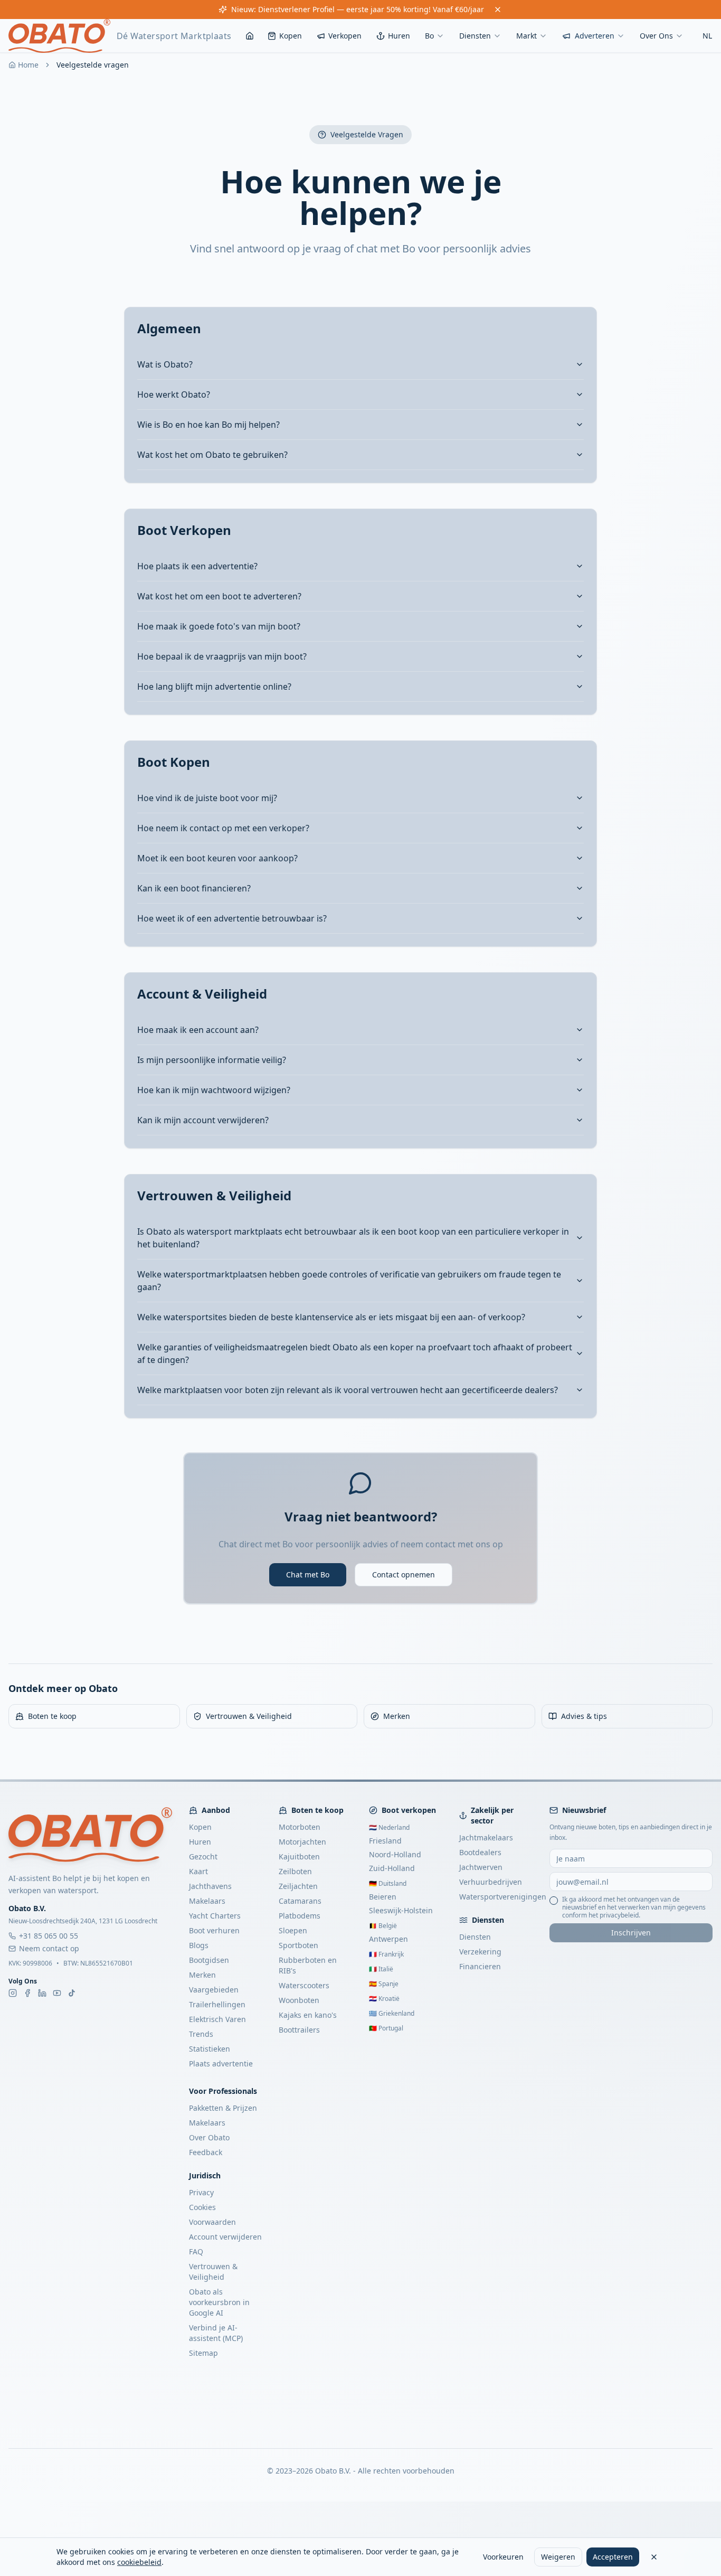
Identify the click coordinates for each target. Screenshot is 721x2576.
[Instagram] (13, 1993)
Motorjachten (302, 1842)
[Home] (250, 36)
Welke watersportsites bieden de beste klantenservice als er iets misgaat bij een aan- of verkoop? (331, 1317)
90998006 (37, 1963)
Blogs (199, 1945)
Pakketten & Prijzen (223, 2108)
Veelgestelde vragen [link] (93, 65)
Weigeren (558, 2557)
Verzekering (480, 1952)
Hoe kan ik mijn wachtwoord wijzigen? (214, 1090)
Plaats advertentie (221, 2063)
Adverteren (595, 36)
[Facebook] (27, 1993)
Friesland (385, 1841)
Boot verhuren (214, 1930)
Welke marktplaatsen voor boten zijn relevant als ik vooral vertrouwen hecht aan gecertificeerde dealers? (348, 1390)
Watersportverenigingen (503, 1897)
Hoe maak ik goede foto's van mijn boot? (219, 626)
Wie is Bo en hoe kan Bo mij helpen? (208, 425)
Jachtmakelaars (486, 1837)
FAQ (196, 2251)
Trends (201, 2034)
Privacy (201, 2192)
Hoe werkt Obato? (174, 394)
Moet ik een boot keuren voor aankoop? (217, 858)
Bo (429, 36)
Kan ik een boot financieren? (194, 888)
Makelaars (207, 1901)
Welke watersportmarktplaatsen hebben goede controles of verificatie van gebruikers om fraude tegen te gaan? (349, 1281)
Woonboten (299, 2000)
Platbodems (300, 1916)
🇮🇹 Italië (381, 1969)
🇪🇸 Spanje (384, 1984)
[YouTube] (57, 1993)
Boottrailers (299, 2030)
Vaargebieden (214, 1990)
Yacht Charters (215, 1916)
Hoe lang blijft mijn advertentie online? (214, 687)
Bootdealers (480, 1852)
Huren (399, 36)
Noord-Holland (395, 1854)
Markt (526, 36)
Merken (397, 1716)
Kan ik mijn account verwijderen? (203, 1120)
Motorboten (300, 1827)
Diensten (475, 36)
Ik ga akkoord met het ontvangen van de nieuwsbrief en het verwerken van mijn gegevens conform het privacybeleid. (634, 1907)
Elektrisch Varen (217, 2019)
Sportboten (298, 1945)
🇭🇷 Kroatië (384, 1999)
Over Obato (209, 2137)
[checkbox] (554, 1901)
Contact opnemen (404, 1574)
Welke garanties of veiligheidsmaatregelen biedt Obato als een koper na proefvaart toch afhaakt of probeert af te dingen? (355, 1353)
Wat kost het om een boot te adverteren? (219, 596)
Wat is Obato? (165, 364)
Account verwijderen (225, 2237)
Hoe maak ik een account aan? (198, 1030)
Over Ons (656, 36)
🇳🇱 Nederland (389, 1827)
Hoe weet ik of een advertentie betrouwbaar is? (232, 918)
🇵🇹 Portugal (386, 2028)
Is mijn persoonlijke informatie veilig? (212, 1060)
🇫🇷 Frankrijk (386, 1954)
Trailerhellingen (217, 2004)
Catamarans (300, 1901)
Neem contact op (49, 1948)
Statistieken (210, 2049)
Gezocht (203, 1856)
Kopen (291, 36)
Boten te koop (52, 1716)
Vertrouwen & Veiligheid (249, 1716)
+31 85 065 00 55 (49, 1936)
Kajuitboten (299, 1856)
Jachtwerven (481, 1867)
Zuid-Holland (392, 1868)
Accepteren (613, 2557)
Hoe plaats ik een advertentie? (197, 566)
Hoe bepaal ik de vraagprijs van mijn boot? (222, 656)
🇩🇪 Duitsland (388, 1883)
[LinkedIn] (42, 1993)
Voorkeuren (503, 2557)
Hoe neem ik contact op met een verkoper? (223, 828)
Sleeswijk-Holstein (401, 1910)
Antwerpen (388, 1939)
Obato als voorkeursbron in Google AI (219, 2302)
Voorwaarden (212, 2222)
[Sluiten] (654, 2557)
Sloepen (293, 1930)
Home (28, 65)
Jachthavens (210, 1886)
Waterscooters (304, 1985)
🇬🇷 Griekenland (392, 2013)
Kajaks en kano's (308, 2015)
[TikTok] (72, 1993)
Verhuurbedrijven (491, 1882)
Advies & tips (584, 1716)
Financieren (480, 1966)
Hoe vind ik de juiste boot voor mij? (207, 798)
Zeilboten (295, 1871)
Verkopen (345, 36)
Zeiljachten (298, 1886)
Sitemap (203, 2353)
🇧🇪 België (383, 1926)
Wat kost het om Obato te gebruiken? (212, 455)
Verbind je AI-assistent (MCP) (216, 2333)
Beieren (383, 1897)
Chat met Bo (308, 1574)
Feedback (206, 2152)
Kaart (198, 1871)
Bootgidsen (209, 1960)
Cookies (202, 2207)
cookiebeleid (139, 2562)
